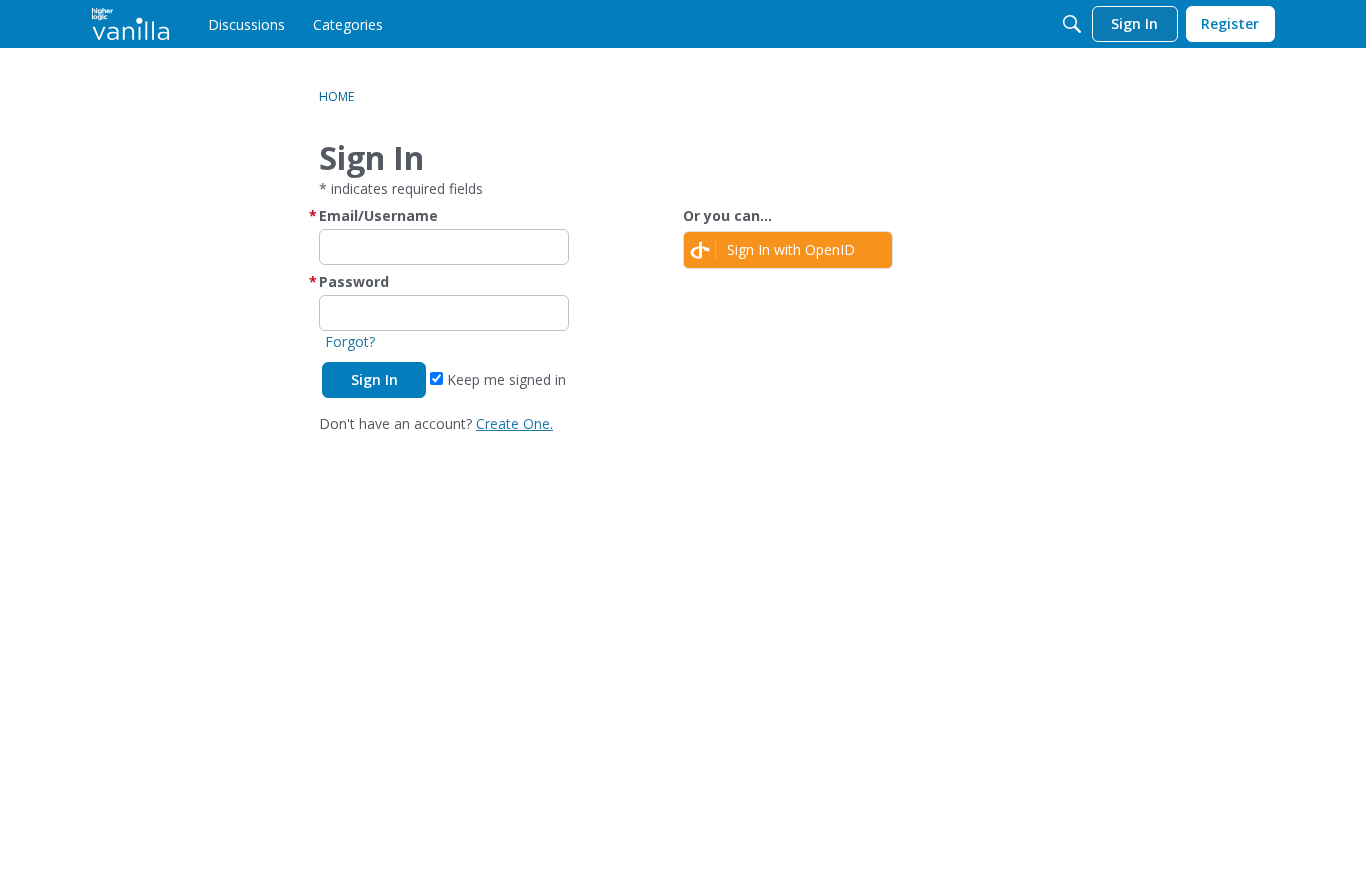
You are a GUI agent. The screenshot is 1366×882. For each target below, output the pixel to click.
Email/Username (378, 215)
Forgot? (350, 341)
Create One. (514, 423)
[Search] (1072, 24)
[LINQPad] (130, 24)
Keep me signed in (504, 379)
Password (354, 281)
